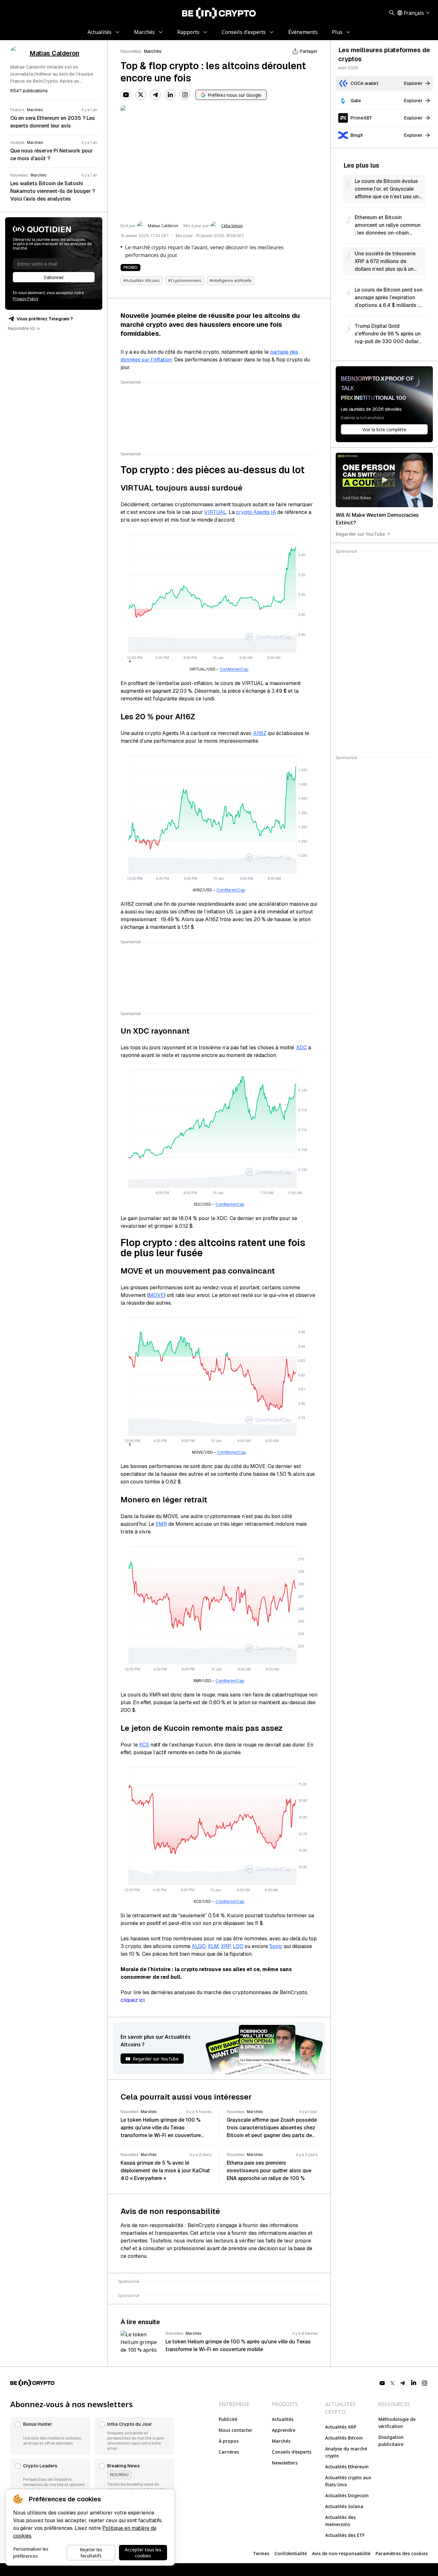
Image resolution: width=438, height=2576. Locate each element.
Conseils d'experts (292, 2452)
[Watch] (384, 480)
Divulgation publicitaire (391, 2441)
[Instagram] (185, 95)
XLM (213, 1946)
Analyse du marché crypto (346, 2452)
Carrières (229, 2452)
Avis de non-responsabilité (341, 2553)
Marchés (153, 51)
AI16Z (260, 733)
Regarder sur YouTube (360, 534)
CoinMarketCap (234, 669)
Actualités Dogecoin (347, 2495)
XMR (161, 1524)
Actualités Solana (344, 2506)
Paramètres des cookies (402, 2553)
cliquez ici (133, 2000)
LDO (238, 1946)
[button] (50, 2436)
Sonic (276, 1946)
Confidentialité (291, 2553)
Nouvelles (131, 51)
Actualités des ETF (345, 2535)
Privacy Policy (25, 299)
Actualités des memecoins (340, 2521)
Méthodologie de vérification (397, 2423)
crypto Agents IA (256, 512)
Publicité (228, 2419)
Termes (261, 2553)
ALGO (199, 1946)
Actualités (283, 2419)
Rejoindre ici (21, 328)
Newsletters (285, 2463)
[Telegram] (156, 95)
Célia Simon (232, 226)
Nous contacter (236, 2430)
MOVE (156, 1295)
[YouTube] (126, 95)
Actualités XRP (341, 2427)
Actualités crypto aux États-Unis (348, 2481)
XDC (302, 1048)
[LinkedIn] (170, 95)
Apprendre (284, 2430)
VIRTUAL (215, 512)
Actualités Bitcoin (344, 2438)
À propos (229, 2441)
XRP (226, 1946)
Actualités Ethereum (347, 2467)
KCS (144, 1745)
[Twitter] (141, 95)
